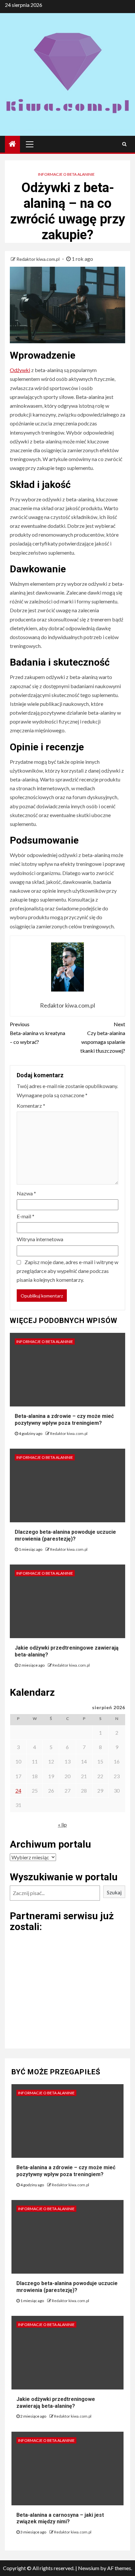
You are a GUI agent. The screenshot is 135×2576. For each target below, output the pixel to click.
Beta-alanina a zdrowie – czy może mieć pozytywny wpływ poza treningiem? (64, 1420)
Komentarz (31, 1106)
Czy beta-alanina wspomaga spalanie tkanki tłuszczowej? (103, 1038)
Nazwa (26, 1193)
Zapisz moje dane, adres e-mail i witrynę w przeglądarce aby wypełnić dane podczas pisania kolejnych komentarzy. (67, 1271)
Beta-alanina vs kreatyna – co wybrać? (38, 1033)
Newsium (89, 2568)
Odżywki (20, 370)
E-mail (26, 1216)
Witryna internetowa (40, 1239)
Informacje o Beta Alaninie (66, 174)
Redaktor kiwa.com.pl (39, 259)
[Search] (124, 144)
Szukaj (114, 1892)
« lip (62, 1825)
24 (18, 1790)
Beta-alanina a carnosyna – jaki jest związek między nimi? (60, 2518)
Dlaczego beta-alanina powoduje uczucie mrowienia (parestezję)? (65, 1535)
